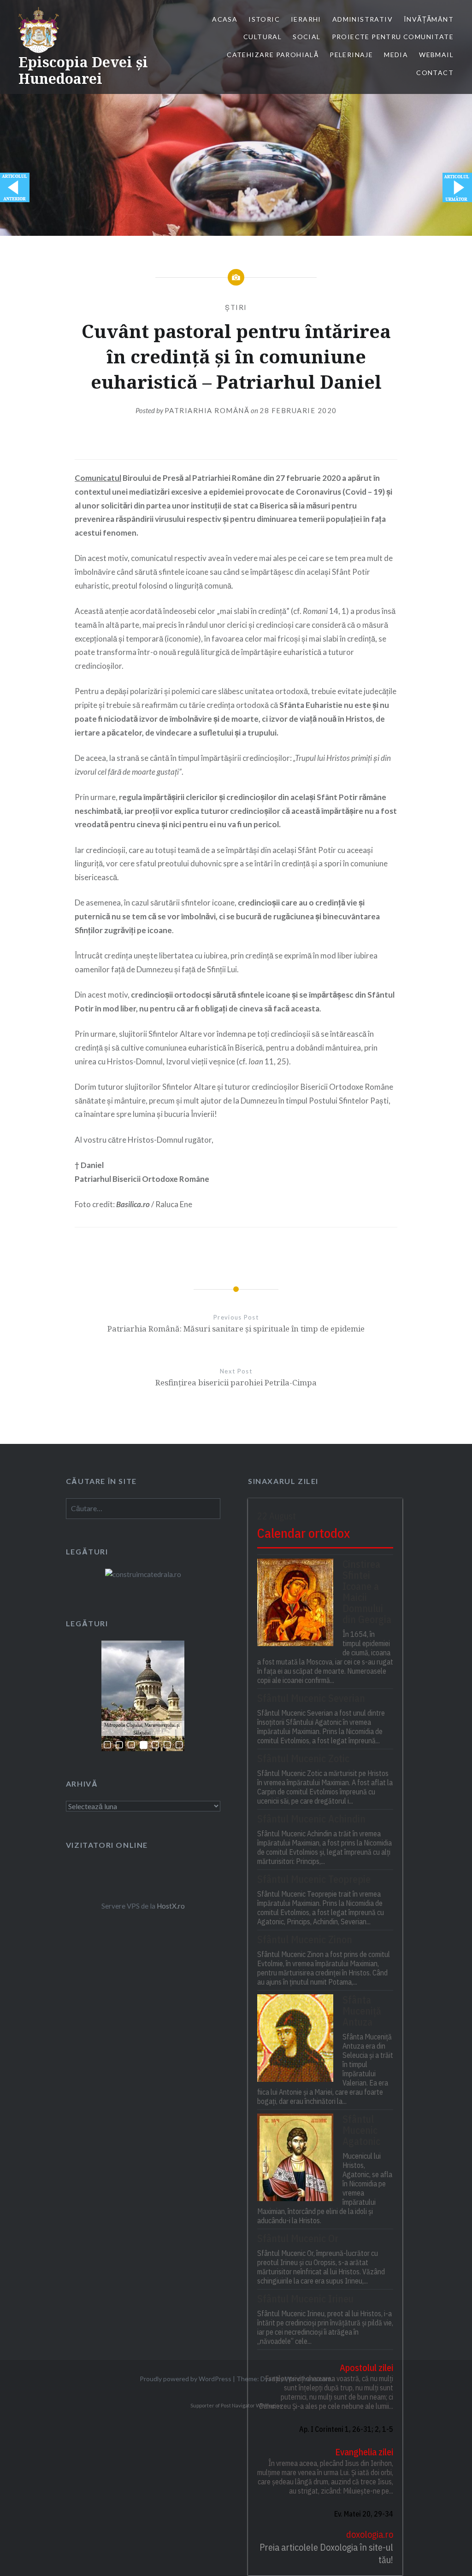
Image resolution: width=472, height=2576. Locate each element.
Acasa (225, 19)
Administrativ (363, 19)
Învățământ (429, 19)
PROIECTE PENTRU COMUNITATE (393, 37)
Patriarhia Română (207, 410)
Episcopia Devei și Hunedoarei (83, 70)
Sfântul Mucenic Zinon (305, 1939)
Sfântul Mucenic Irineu (305, 2299)
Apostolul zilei (366, 2368)
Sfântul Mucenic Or (298, 2238)
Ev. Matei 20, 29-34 (364, 2514)
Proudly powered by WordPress (186, 2379)
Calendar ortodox (304, 1533)
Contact (435, 73)
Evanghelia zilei (364, 2452)
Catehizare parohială (273, 55)
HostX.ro (171, 1906)
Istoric (264, 19)
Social (307, 37)
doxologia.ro (370, 2534)
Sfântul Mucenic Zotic (303, 1758)
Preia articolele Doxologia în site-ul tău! (326, 2554)
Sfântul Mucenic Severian (311, 1698)
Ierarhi (306, 19)
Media (396, 55)
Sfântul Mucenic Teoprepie (314, 1879)
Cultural (263, 37)
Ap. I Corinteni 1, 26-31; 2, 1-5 (346, 2429)
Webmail (436, 55)
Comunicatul (98, 478)
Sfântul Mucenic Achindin (311, 1819)
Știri (236, 307)
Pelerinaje (351, 55)
